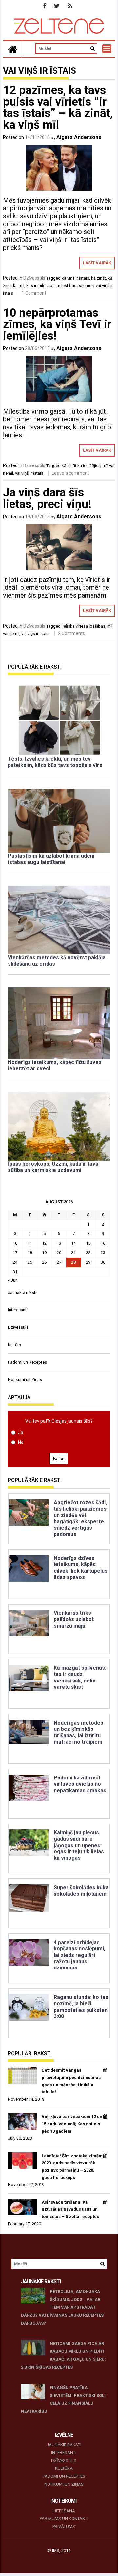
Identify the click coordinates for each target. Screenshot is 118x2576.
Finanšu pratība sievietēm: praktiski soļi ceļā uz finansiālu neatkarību (63, 2399)
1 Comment (34, 293)
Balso (59, 1459)
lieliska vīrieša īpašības (83, 626)
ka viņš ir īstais (75, 278)
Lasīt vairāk (97, 263)
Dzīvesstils (34, 278)
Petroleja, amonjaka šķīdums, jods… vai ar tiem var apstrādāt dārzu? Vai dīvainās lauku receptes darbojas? (62, 2307)
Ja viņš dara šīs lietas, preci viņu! (47, 498)
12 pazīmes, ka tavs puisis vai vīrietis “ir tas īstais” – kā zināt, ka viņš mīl (58, 107)
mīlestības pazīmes (75, 286)
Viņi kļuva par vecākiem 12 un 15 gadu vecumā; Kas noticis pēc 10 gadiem (72, 2124)
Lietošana (64, 2511)
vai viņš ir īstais (29, 473)
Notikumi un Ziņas (25, 1380)
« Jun (13, 1280)
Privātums (64, 2527)
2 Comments (71, 633)
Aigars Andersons (79, 137)
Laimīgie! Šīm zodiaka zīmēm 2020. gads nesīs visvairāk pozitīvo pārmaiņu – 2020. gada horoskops (72, 2167)
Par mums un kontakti (64, 2519)
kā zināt (98, 278)
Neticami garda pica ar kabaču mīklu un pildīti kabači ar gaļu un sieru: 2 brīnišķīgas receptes (64, 2355)
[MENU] (107, 49)
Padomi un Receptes (27, 1362)
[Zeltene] (12, 49)
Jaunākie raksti (22, 1292)
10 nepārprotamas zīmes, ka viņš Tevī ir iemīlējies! (57, 324)
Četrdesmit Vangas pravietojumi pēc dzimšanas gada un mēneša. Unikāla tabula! (71, 2081)
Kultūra (14, 1345)
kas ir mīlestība (40, 286)
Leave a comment (70, 473)
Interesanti (18, 1310)
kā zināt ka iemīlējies (81, 466)
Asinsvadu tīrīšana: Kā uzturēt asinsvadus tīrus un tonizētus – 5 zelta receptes (70, 2209)
